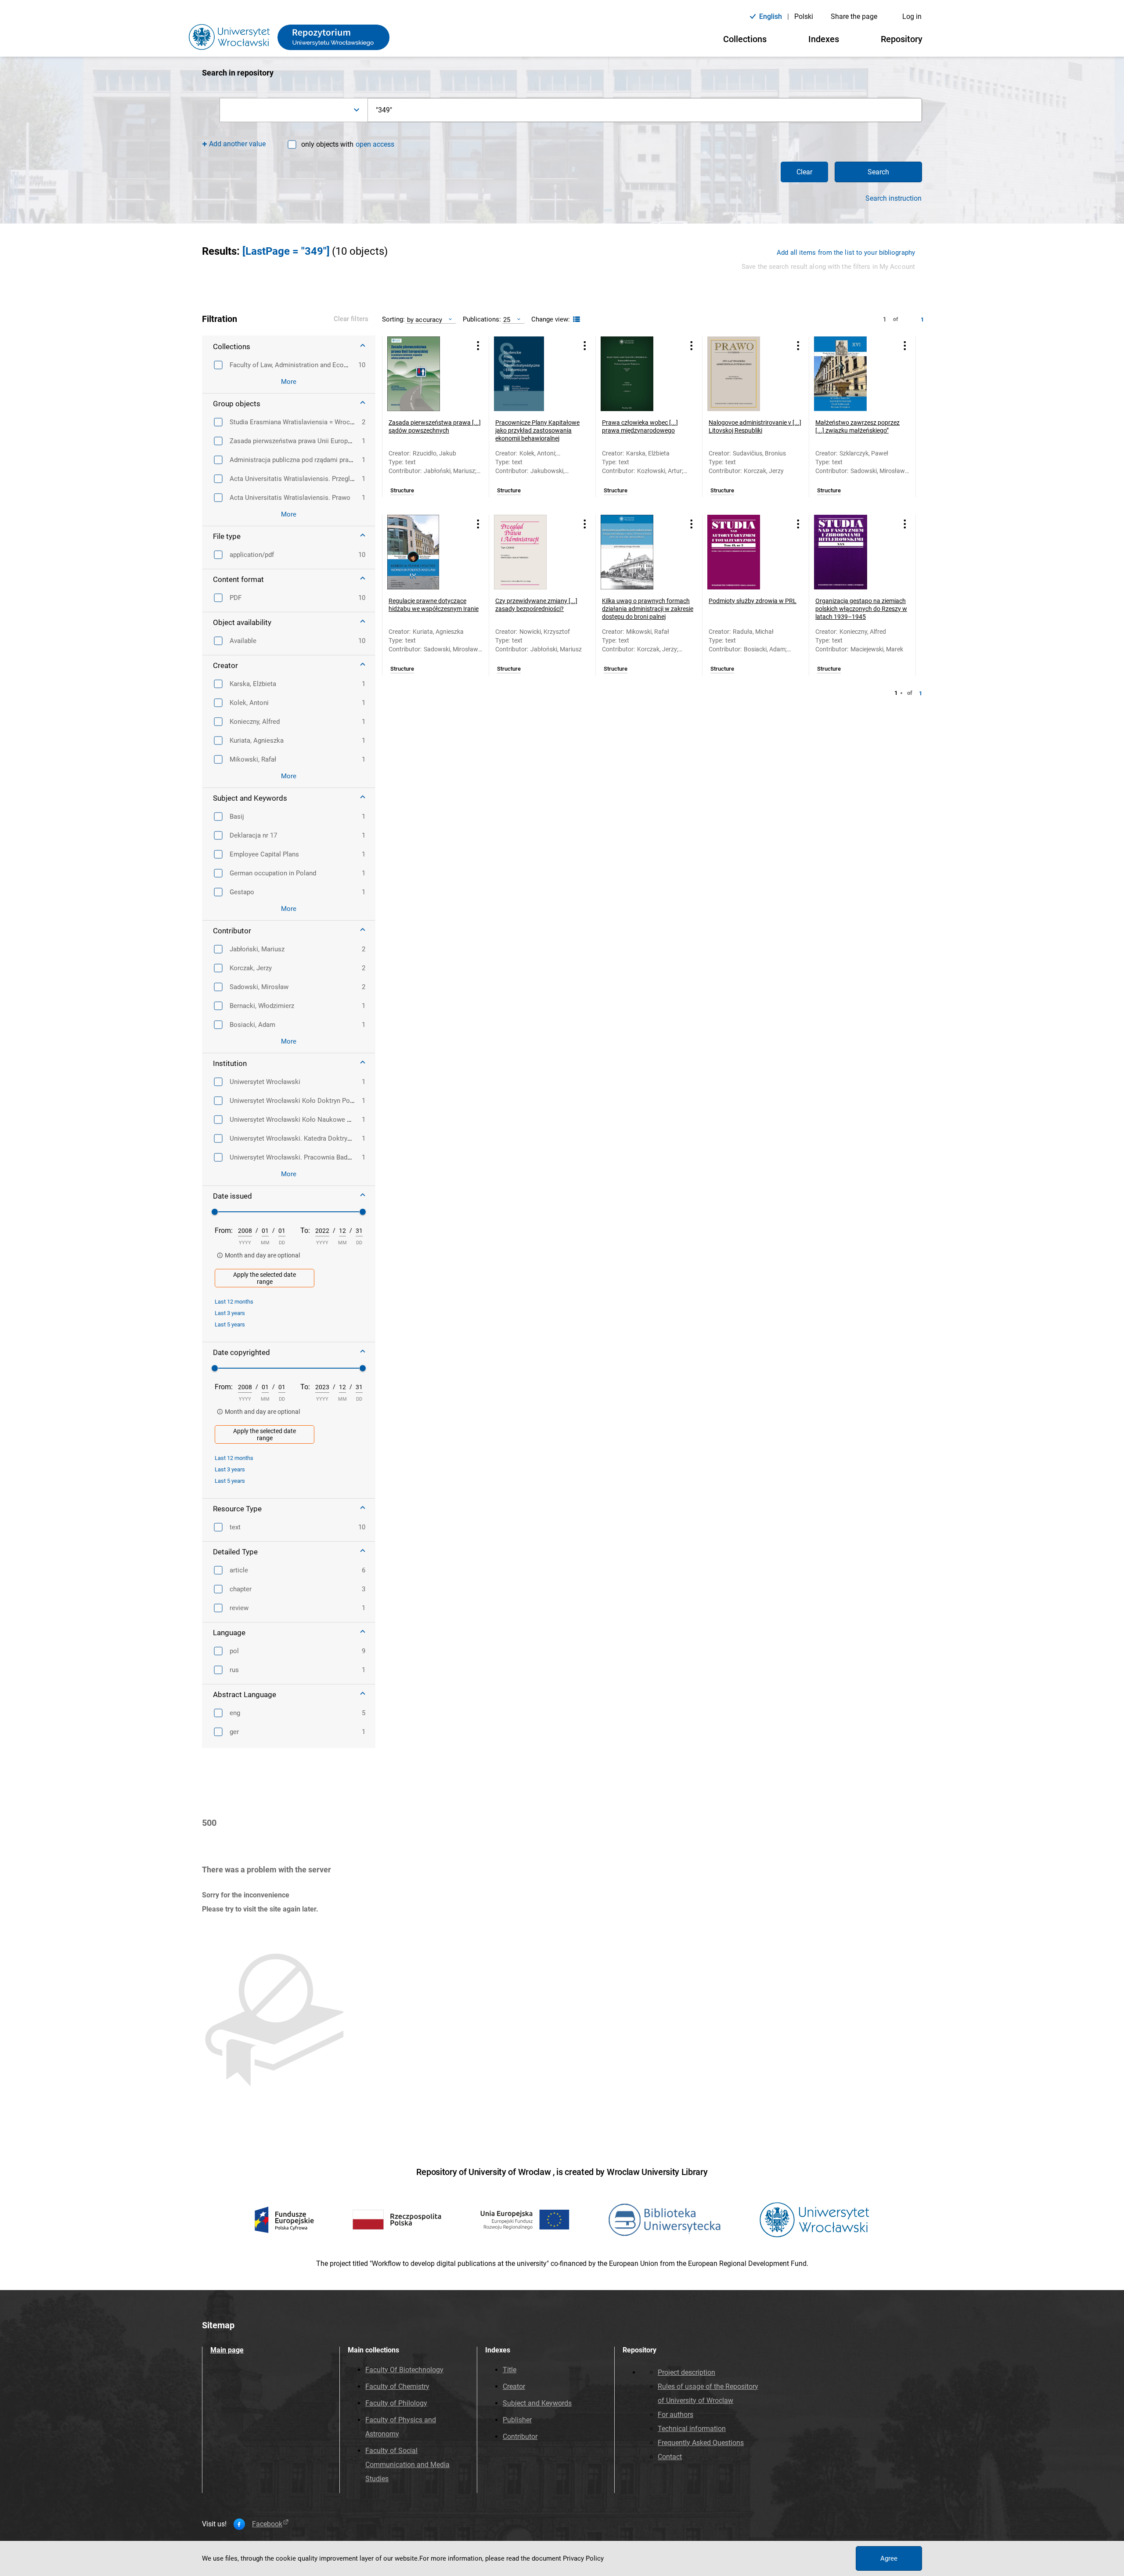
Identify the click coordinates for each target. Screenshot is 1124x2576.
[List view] (575, 320)
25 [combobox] (507, 320)
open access (375, 144)
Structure (402, 491)
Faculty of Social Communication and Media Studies (407, 2465)
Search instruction (893, 199)
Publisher (517, 2420)
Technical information (692, 2429)
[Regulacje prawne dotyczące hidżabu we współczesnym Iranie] (425, 552)
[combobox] (294, 110)
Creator (514, 2386)
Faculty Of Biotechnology (404, 2370)
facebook (267, 2524)
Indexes (824, 39)
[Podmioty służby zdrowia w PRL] (745, 552)
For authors (675, 2415)
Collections (745, 39)
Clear (804, 172)
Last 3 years (230, 1313)
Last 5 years (230, 1324)
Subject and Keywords (537, 2403)
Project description (686, 2372)
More (289, 382)
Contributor (520, 2437)
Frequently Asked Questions (701, 2443)
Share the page (854, 16)
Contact (670, 2457)
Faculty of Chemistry (397, 2386)
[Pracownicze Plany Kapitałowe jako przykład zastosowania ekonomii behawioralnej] (531, 374)
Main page (227, 2350)
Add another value (237, 144)
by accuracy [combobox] (425, 320)
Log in (912, 16)
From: (224, 1230)
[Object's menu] (478, 346)
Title (510, 2370)
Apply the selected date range (265, 1278)
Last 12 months (234, 1302)
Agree (889, 2558)
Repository (902, 39)
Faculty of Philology (396, 2403)
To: (305, 1230)
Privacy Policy (583, 2558)
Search (878, 172)
